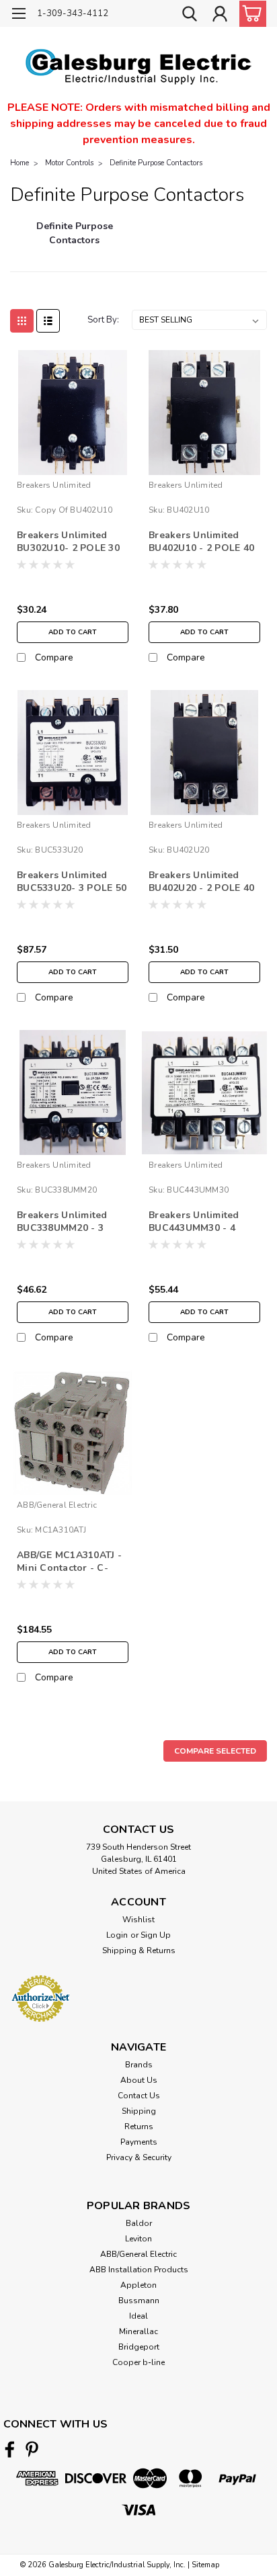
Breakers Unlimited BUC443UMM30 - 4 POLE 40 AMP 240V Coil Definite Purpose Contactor (199, 1222)
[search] (190, 15)
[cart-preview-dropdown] (250, 14)
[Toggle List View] (48, 321)
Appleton (138, 2285)
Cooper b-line (138, 2362)
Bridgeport (139, 2347)
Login (117, 1935)
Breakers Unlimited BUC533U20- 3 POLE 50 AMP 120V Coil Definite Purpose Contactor (72, 882)
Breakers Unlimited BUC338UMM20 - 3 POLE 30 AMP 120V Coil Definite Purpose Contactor (68, 1222)
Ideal (138, 2316)
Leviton (138, 2239)
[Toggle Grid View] (22, 321)
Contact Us (139, 2096)
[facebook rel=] (10, 2449)
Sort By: (103, 320)
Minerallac (138, 2331)
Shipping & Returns (139, 1950)
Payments (139, 2142)
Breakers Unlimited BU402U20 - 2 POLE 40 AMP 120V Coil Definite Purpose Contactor (204, 882)
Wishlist (138, 1920)
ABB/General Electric (57, 1505)
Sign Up (156, 1935)
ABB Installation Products (139, 2270)
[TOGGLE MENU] (18, 15)
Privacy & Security (139, 2157)
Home (19, 163)
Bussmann (139, 2301)
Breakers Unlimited (54, 485)
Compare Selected (215, 1751)
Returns (139, 2127)
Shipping (139, 2111)
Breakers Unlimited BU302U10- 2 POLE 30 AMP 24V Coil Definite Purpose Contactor (69, 542)
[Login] (220, 15)
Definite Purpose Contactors (156, 163)
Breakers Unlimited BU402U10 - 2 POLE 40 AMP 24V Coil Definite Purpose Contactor (201, 542)
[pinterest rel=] (32, 2449)
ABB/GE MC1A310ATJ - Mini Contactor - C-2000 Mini (69, 1562)
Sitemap (205, 2565)
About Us (139, 2080)
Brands (139, 2065)
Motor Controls (69, 163)
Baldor (139, 2223)
